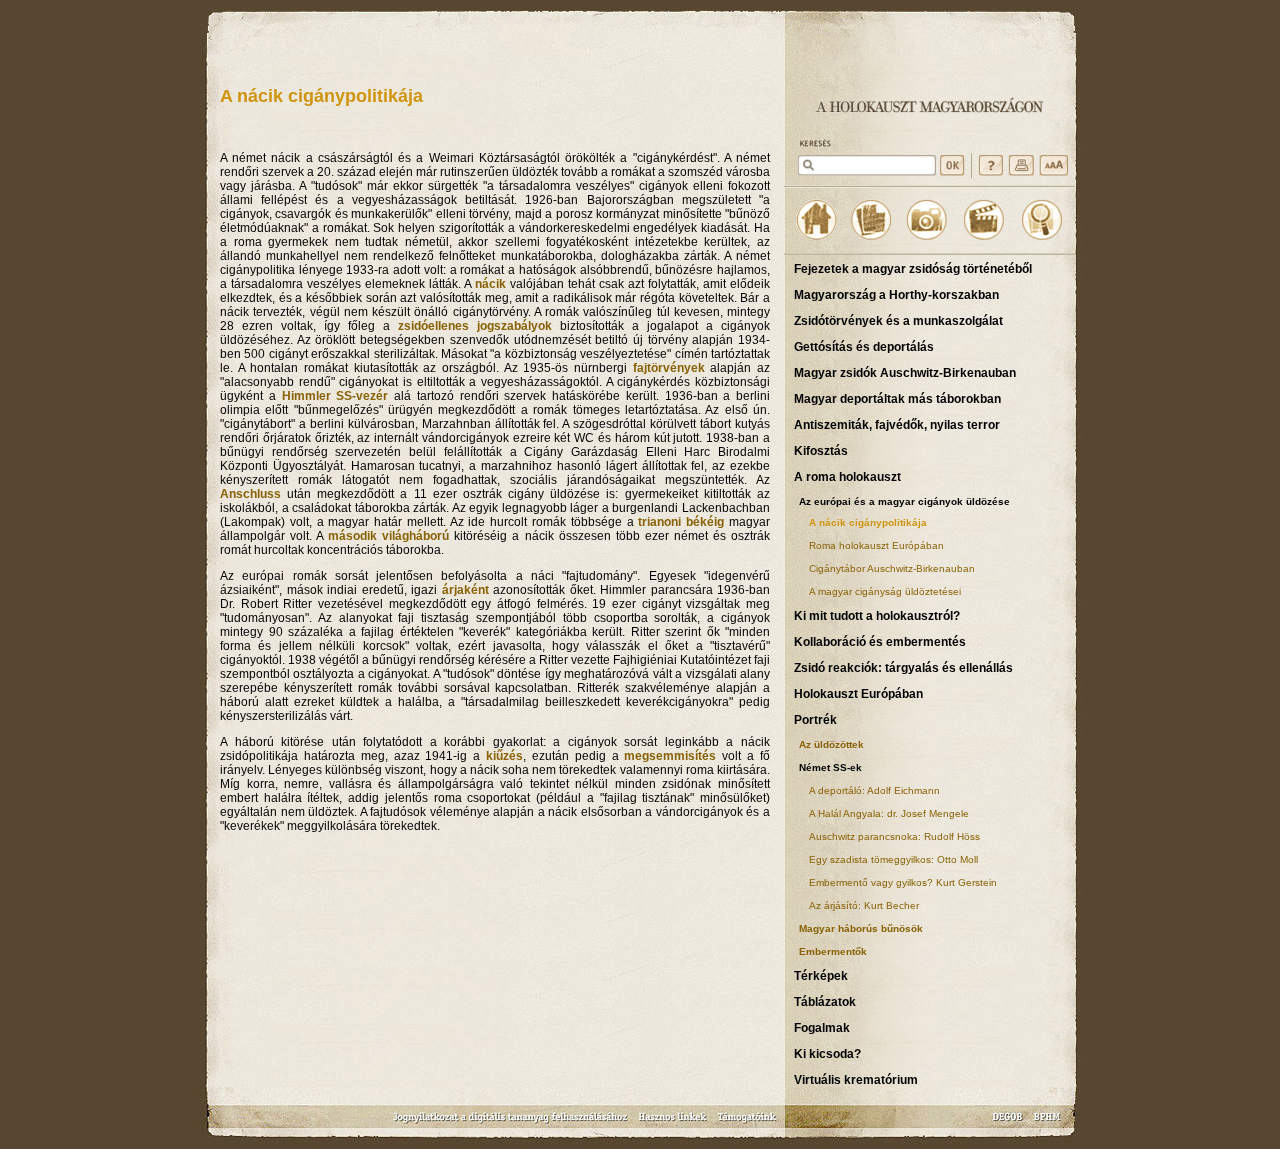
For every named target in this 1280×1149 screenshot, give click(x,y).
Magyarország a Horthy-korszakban (896, 295)
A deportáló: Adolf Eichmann (874, 790)
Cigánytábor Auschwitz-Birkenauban (892, 568)
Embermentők (833, 951)
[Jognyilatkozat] (512, 1123)
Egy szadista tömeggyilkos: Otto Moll (893, 859)
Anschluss (250, 494)
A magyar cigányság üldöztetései (885, 591)
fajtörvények (669, 368)
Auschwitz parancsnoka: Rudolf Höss (894, 836)
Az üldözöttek (831, 744)
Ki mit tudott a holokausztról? (877, 616)
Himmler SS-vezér (335, 396)
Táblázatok (825, 1002)
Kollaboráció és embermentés (880, 642)
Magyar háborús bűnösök (861, 928)
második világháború (388, 536)
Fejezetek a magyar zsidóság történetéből (913, 269)
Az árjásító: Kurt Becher (864, 905)
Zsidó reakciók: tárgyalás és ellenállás (903, 668)
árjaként (465, 590)
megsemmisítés (670, 756)
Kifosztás (821, 451)
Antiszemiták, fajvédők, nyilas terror (897, 425)
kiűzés (504, 756)
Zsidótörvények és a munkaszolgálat (898, 321)
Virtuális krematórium (856, 1080)
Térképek (821, 976)
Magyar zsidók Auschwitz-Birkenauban (905, 373)
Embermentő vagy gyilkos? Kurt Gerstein (903, 882)
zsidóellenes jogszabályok (475, 326)
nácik (490, 284)
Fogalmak (822, 1028)
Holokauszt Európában (858, 694)
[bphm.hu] (1048, 1123)
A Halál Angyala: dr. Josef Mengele (889, 813)
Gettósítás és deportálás (864, 347)
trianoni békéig (681, 522)
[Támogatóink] (747, 1123)
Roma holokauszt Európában (876, 545)
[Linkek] (673, 1123)
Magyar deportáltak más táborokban (897, 399)
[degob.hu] (1009, 1123)
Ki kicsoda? (827, 1054)
